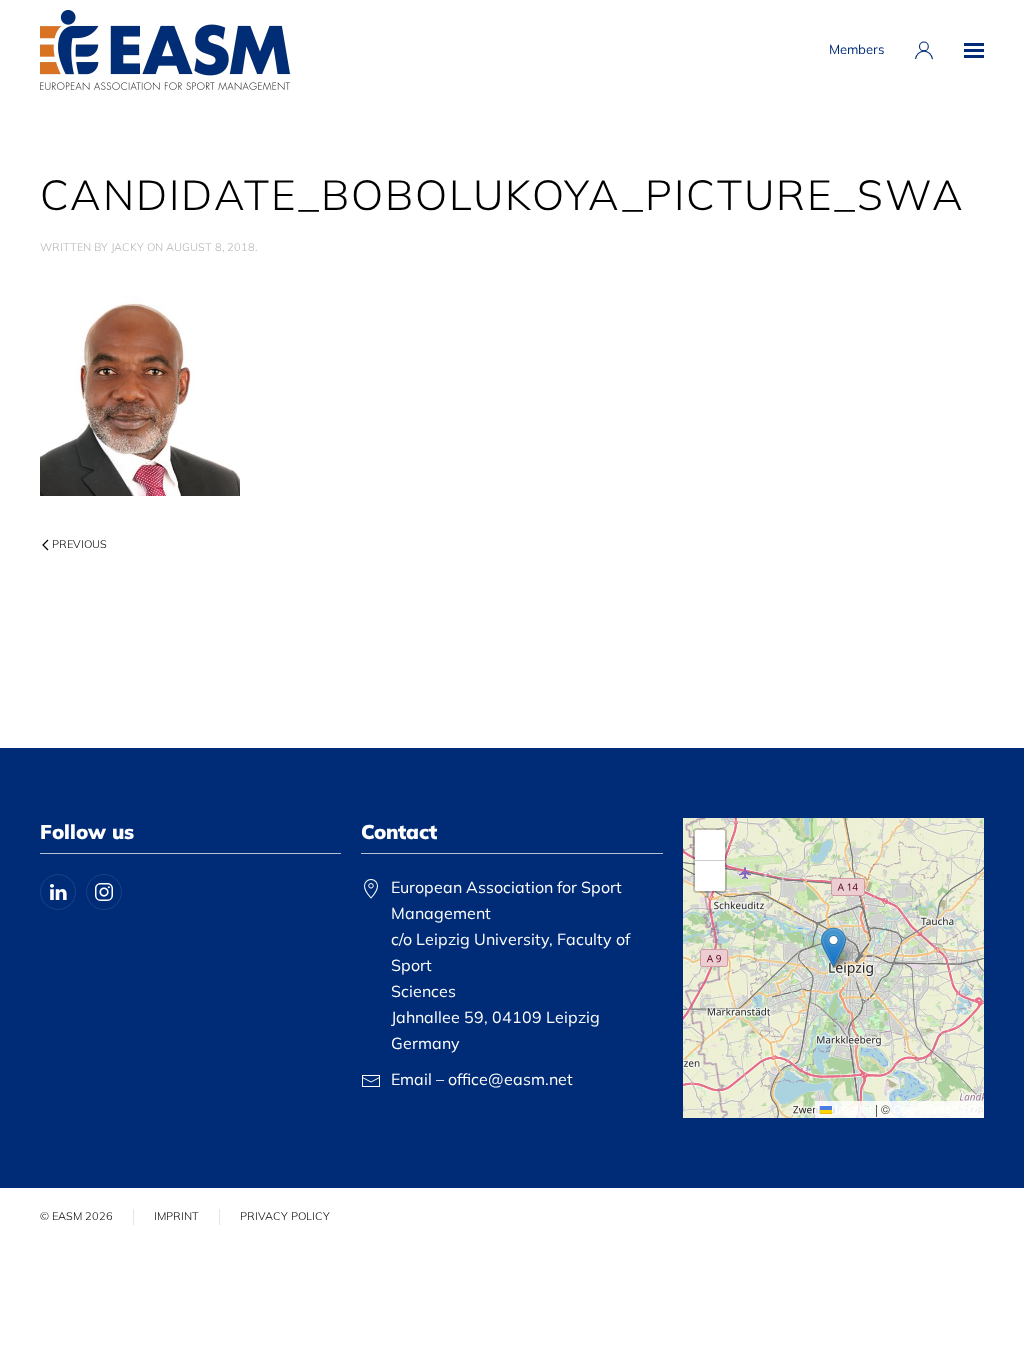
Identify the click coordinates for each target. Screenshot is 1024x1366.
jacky (127, 247)
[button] (974, 50)
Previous (79, 544)
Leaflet (852, 1108)
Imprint (176, 1216)
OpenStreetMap (936, 1108)
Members (856, 49)
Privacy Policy (285, 1216)
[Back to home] (165, 50)
